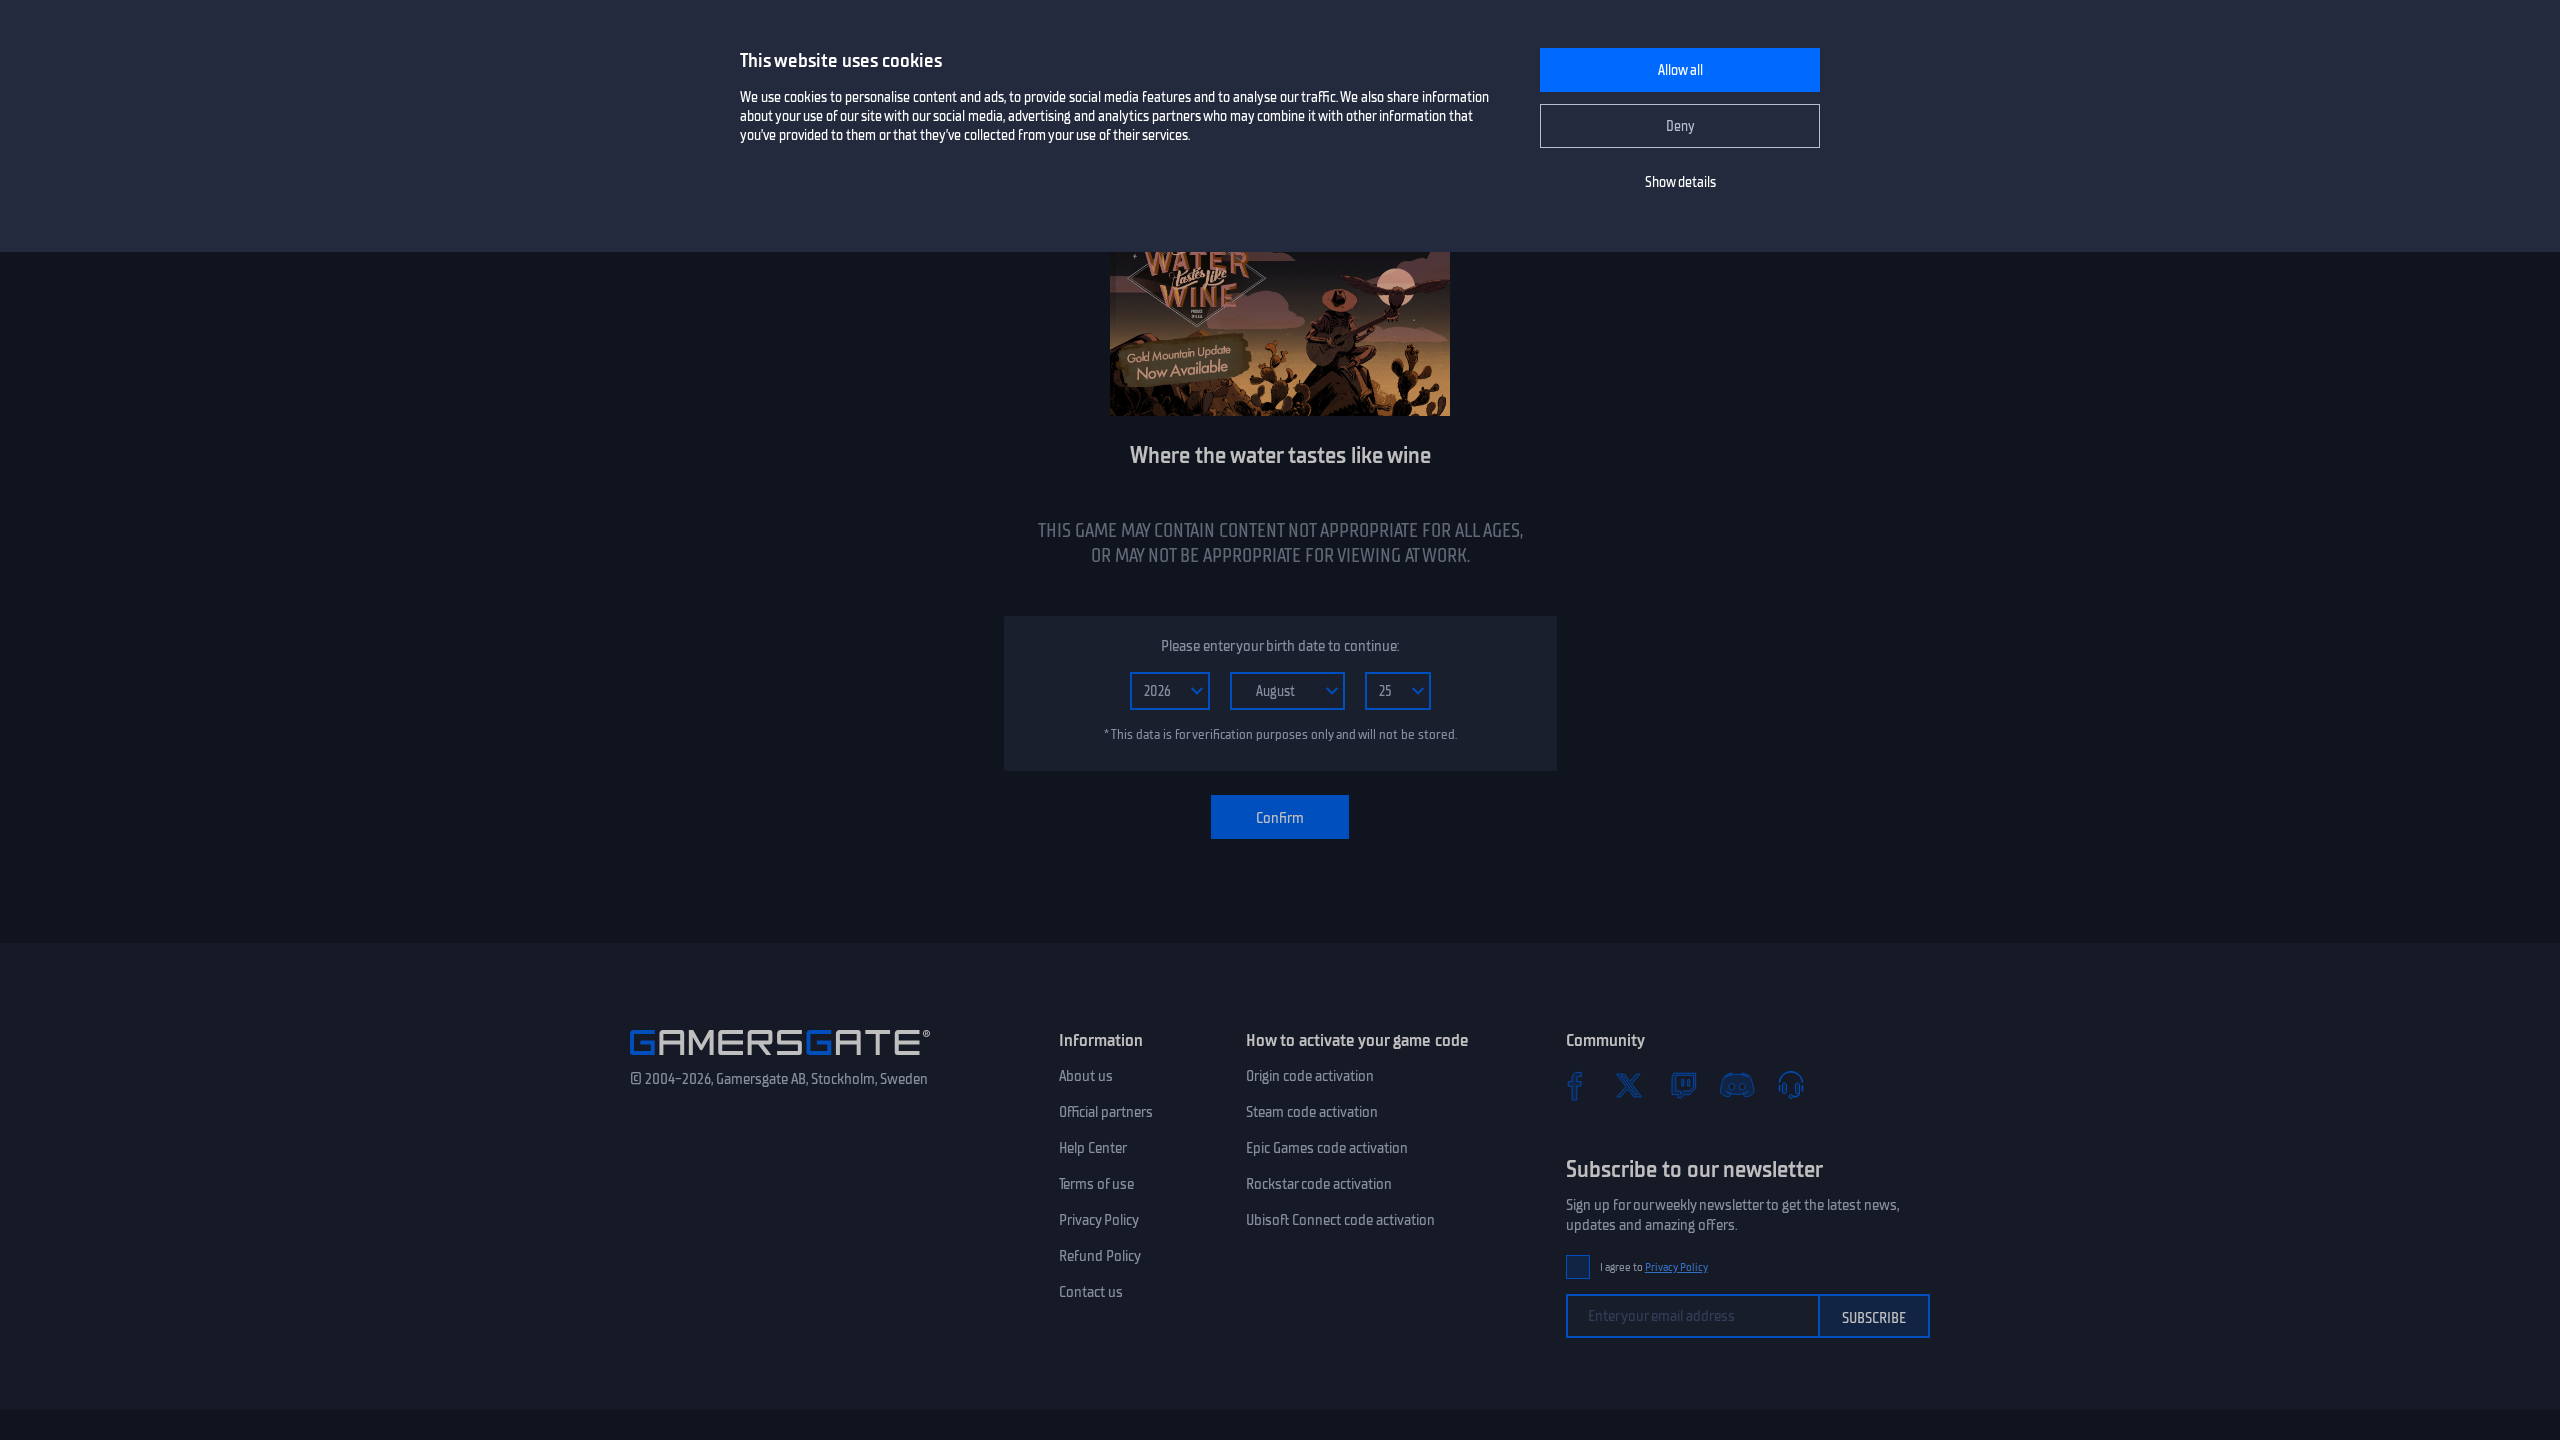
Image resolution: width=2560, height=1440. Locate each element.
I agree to (1654, 1267)
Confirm (1280, 818)
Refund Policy (1100, 1256)
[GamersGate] (780, 1059)
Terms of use (1096, 1184)
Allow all (1680, 70)
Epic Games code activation (1327, 1148)
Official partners (1106, 1112)
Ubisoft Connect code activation (1340, 1220)
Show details (1680, 182)
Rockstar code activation (1319, 1184)
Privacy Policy (1099, 1220)
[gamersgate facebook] (1575, 1085)
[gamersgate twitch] (1683, 1085)
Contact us (1091, 1292)
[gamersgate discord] (1737, 1085)
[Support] (1791, 1085)
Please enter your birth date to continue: (1280, 646)
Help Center (1093, 1148)
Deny (1680, 126)
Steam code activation (1312, 1112)
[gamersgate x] (1629, 1085)
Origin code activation (1310, 1076)
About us (1086, 1076)
